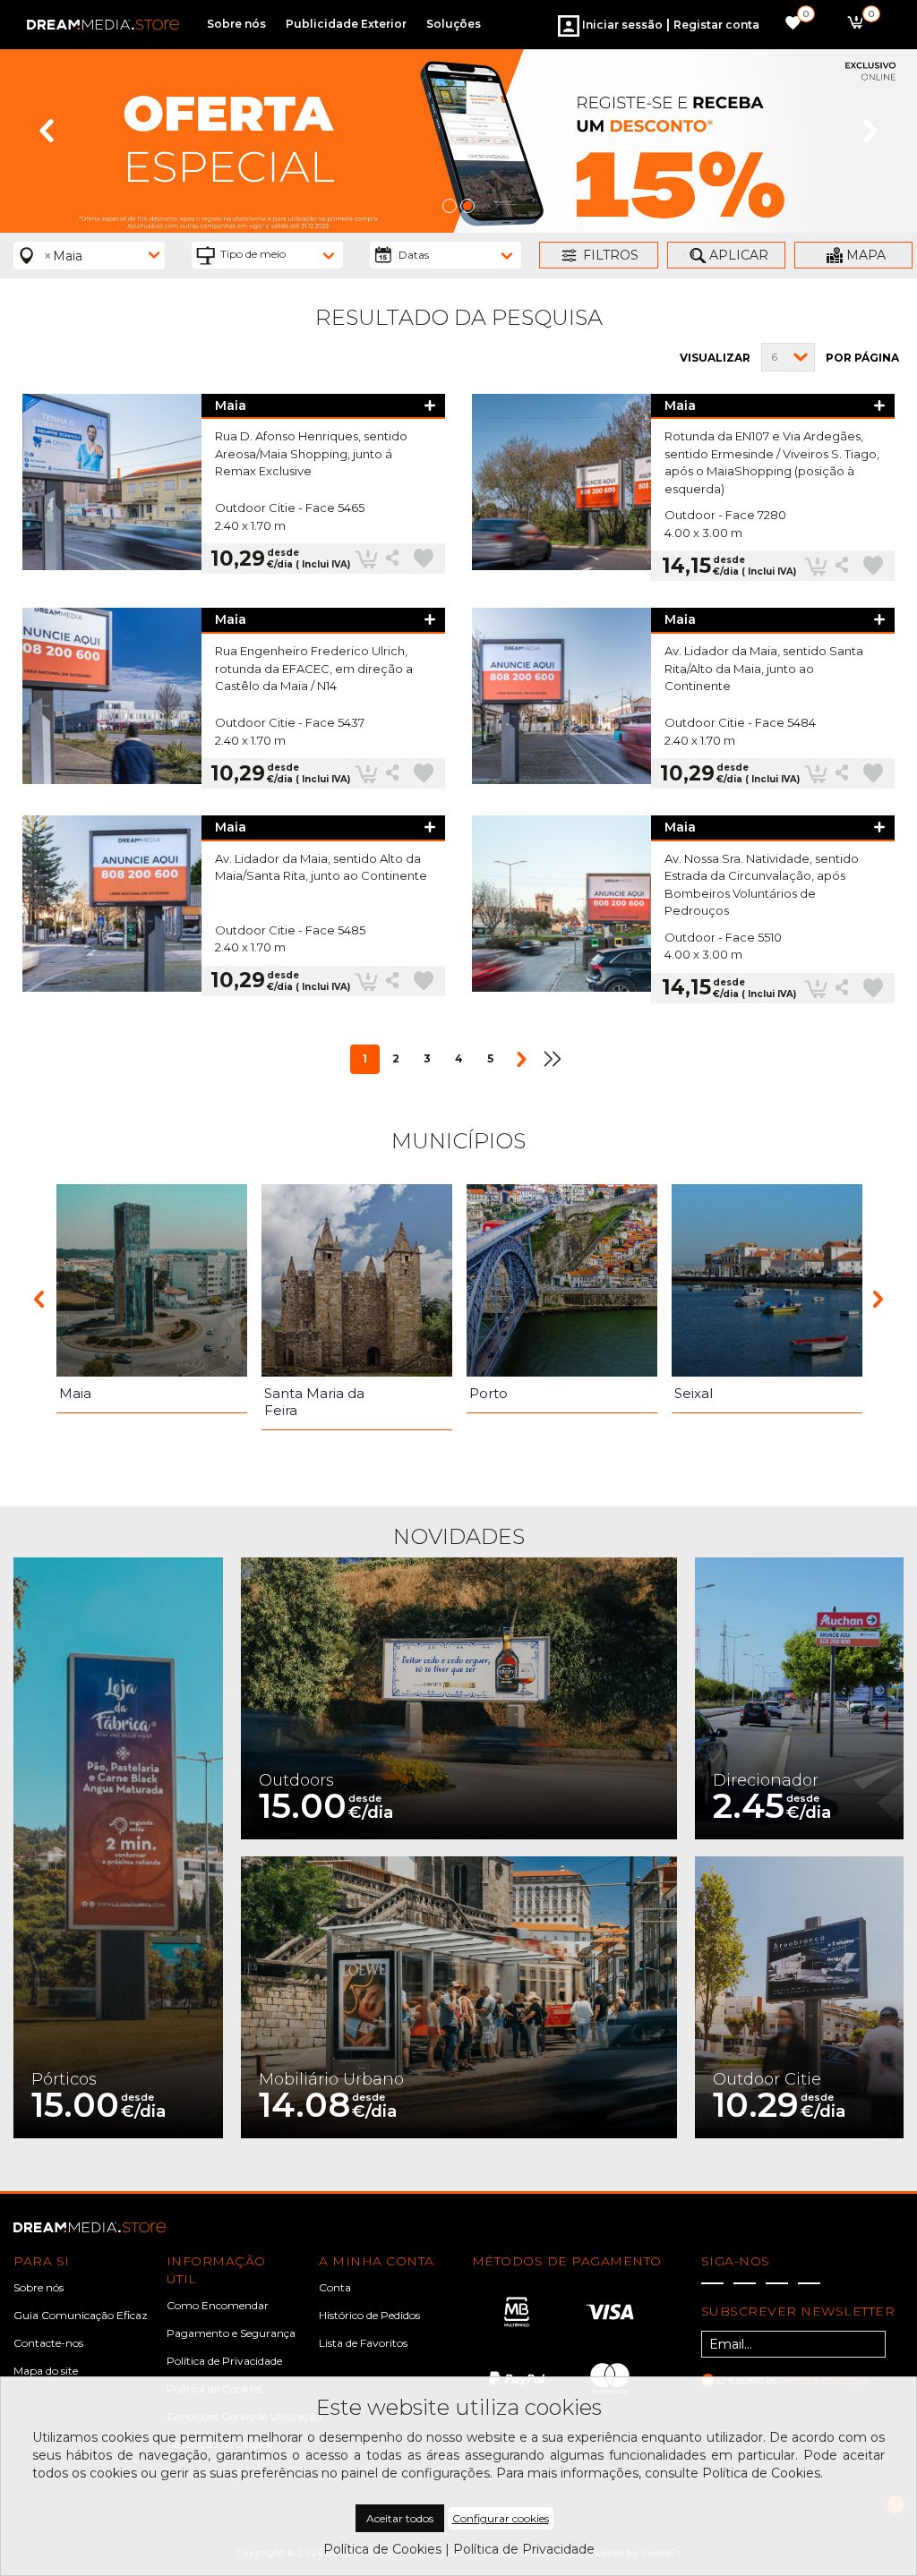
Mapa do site (46, 2371)
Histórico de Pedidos (369, 2315)
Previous (47, 131)
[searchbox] (43, 275)
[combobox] (89, 256)
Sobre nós (39, 2287)
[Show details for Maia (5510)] (561, 909)
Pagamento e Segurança (231, 2333)
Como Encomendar (218, 2305)
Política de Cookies (382, 2549)
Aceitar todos (400, 2518)
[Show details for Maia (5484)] (561, 698)
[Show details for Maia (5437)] (112, 698)
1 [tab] (450, 206)
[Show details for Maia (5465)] (112, 484)
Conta (335, 2287)
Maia (231, 406)
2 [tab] (467, 206)
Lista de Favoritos (363, 2343)
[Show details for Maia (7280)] (561, 488)
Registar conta (716, 25)
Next (870, 131)
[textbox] (278, 254)
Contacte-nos (48, 2343)
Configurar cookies (501, 2518)
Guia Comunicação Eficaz (81, 2315)
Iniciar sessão (621, 25)
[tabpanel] (458, 141)
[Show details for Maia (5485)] (112, 906)
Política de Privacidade (224, 2361)
